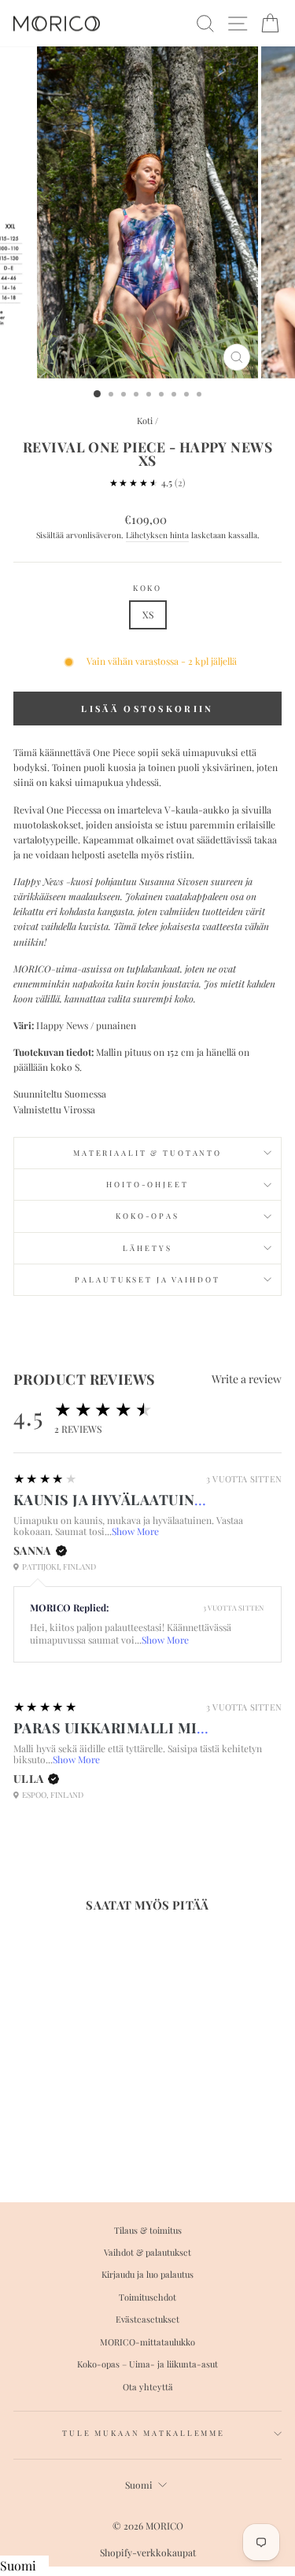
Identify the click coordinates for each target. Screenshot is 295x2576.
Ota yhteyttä (148, 2387)
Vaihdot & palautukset (147, 2252)
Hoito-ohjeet (147, 1184)
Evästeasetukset (147, 2319)
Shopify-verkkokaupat (148, 2552)
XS (148, 614)
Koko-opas (147, 1216)
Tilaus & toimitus (148, 2230)
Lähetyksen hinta (157, 535)
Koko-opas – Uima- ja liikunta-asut (147, 2364)
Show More (135, 1531)
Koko (147, 588)
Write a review (247, 1379)
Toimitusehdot (147, 2297)
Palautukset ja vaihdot (147, 1279)
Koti (145, 421)
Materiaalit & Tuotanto (147, 1153)
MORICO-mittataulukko (147, 2342)
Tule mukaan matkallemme (144, 2433)
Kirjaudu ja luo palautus (147, 2274)
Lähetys (147, 1248)
